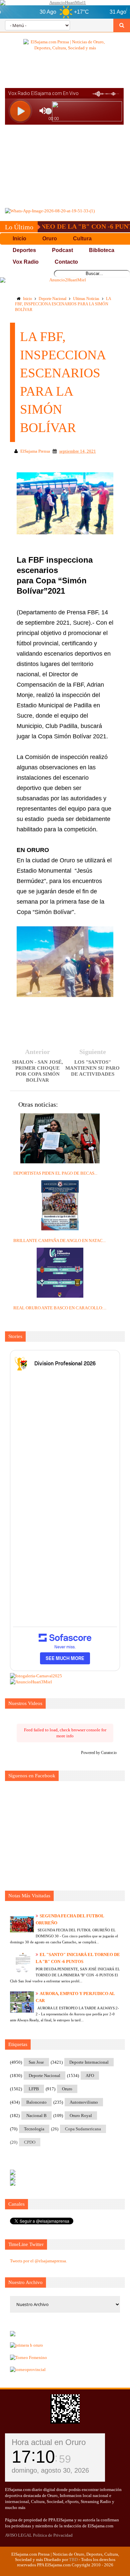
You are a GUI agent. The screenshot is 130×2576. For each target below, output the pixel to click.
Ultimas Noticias (86, 299)
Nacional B (36, 2115)
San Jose (36, 2062)
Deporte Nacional (52, 299)
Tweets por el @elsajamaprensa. (38, 2261)
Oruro (67, 2089)
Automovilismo (84, 2102)
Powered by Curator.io (99, 1753)
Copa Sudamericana (83, 2129)
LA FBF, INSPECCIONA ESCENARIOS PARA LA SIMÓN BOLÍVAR (63, 304)
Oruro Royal (81, 2115)
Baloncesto (36, 2102)
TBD (73, 2559)
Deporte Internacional (89, 2062)
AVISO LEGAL (18, 2535)
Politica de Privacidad (53, 2535)
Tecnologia (34, 2129)
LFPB (34, 2089)
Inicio (27, 299)
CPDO (30, 2142)
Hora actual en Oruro (49, 2442)
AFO (90, 2075)
